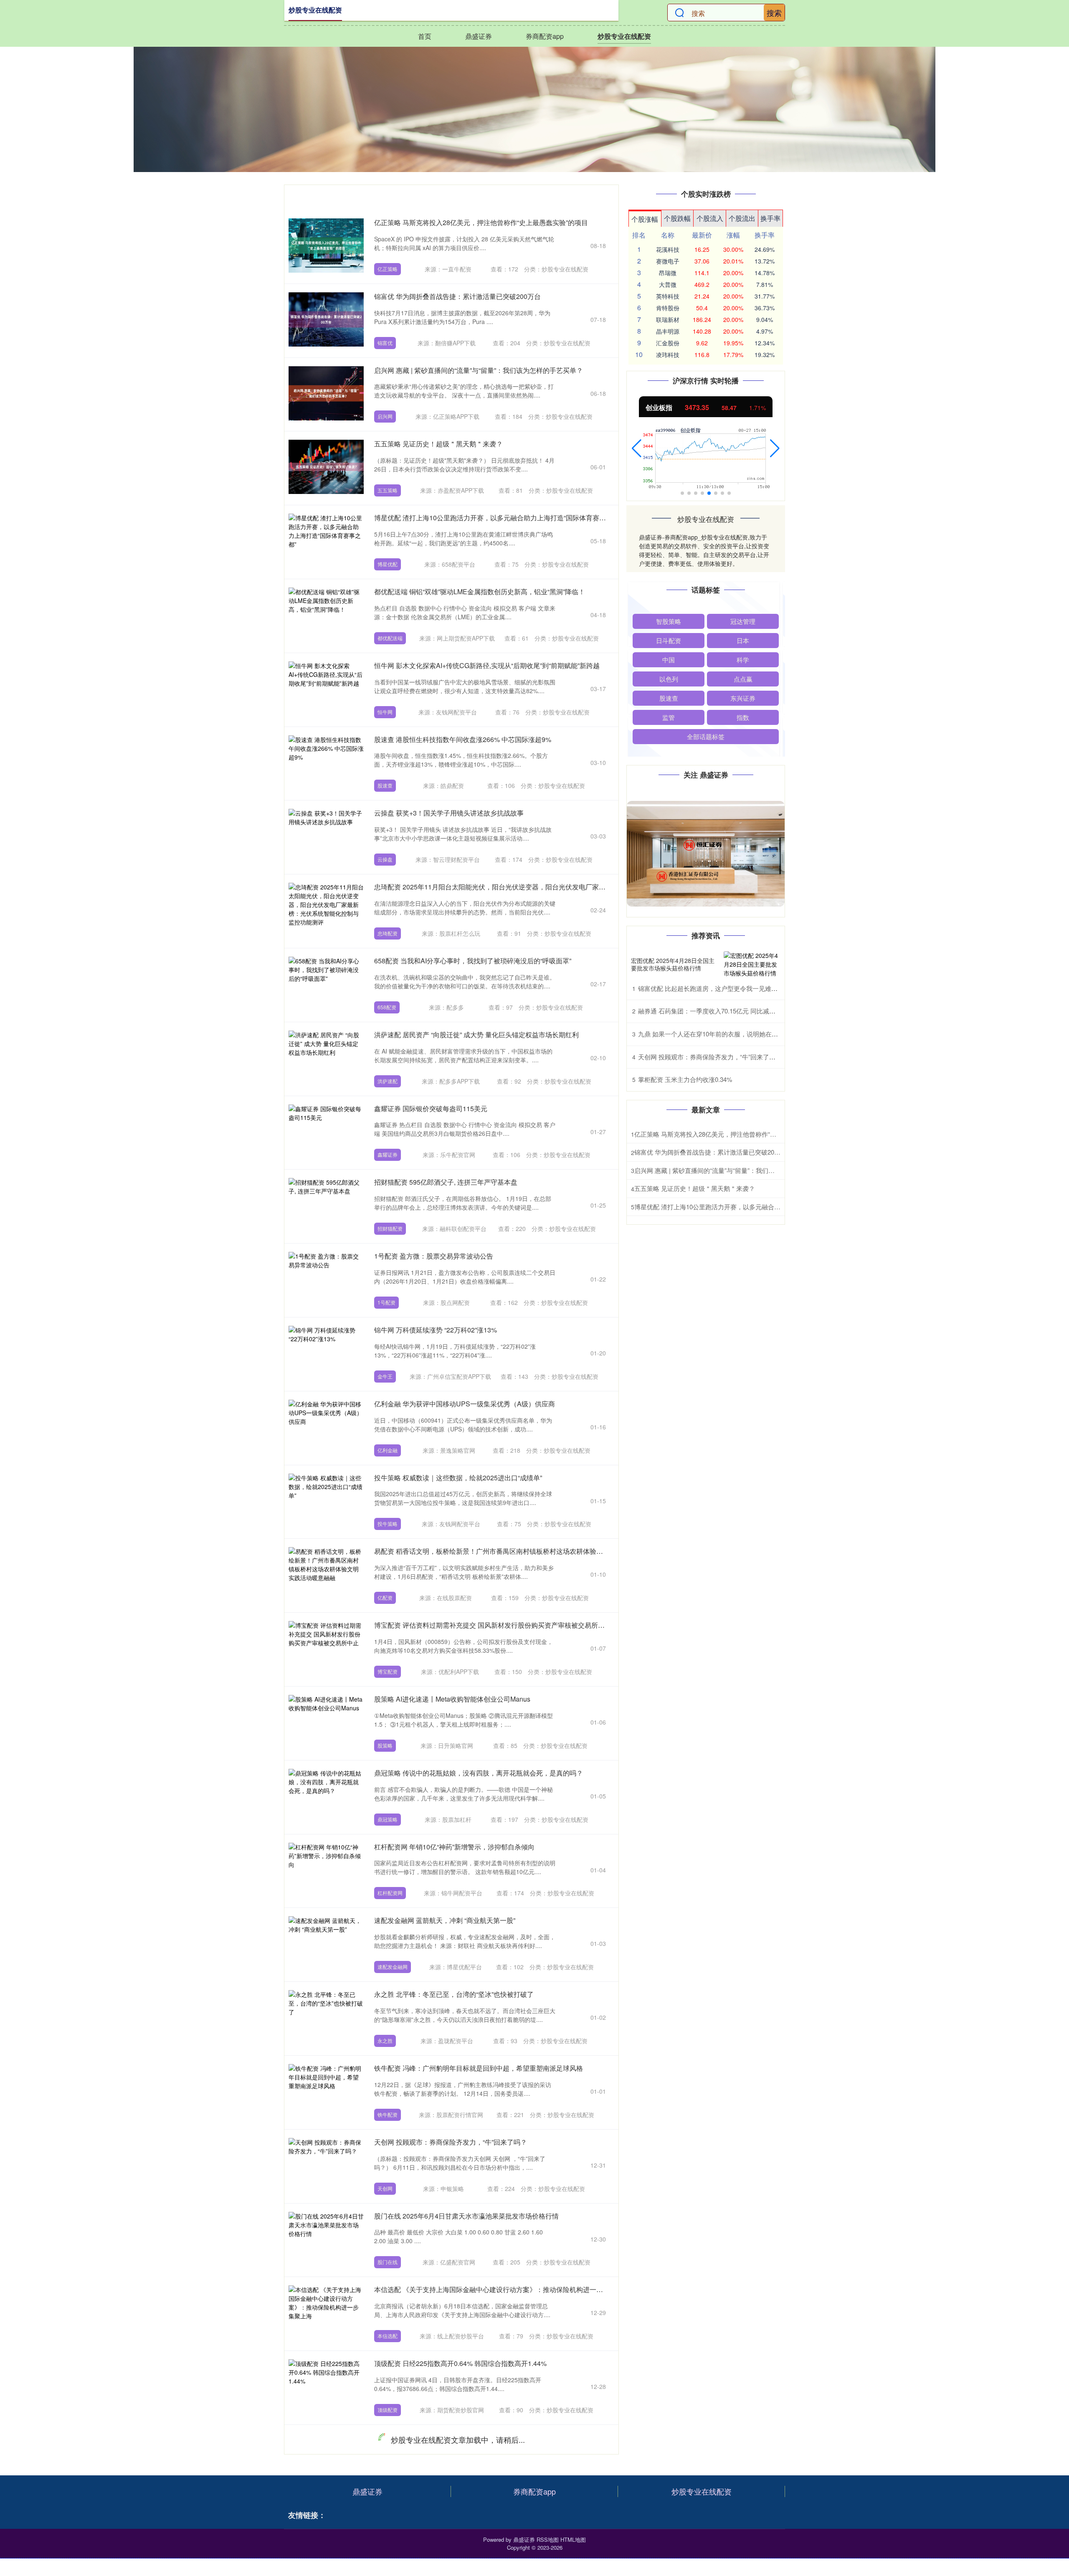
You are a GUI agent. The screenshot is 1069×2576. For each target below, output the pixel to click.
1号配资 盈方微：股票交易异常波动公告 (434, 1256)
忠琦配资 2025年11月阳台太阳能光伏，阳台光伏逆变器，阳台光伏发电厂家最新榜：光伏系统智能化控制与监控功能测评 (553, 887)
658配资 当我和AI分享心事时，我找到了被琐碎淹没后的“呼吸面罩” (473, 961)
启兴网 (385, 416)
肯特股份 (668, 308)
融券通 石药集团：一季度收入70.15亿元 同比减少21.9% (715, 1011)
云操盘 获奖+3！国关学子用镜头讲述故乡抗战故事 (449, 813)
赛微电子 (668, 261)
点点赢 (743, 679)
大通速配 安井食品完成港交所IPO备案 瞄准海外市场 (452, 2437)
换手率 (770, 218)
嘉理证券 (388, 2557)
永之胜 (385, 2040)
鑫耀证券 (388, 1154)
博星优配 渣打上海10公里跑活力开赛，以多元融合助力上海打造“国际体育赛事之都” (498, 518)
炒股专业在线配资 (624, 36)
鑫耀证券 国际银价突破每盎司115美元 (431, 1108)
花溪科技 (668, 249)
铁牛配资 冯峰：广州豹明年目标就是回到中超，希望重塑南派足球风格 (479, 2068)
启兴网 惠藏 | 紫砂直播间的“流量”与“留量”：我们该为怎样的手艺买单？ (479, 370)
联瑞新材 (668, 319)
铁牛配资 (388, 2114)
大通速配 (388, 2484)
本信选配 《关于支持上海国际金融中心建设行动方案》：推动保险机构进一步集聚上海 (502, 2289)
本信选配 (388, 2336)
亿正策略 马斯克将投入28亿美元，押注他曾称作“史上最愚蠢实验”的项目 (481, 222)
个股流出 (742, 218)
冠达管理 (743, 621)
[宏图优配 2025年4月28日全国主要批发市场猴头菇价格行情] (752, 964)
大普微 (668, 284)
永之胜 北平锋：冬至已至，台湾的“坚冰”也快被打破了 (454, 1994)
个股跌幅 (677, 218)
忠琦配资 (388, 933)
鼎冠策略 (388, 1819)
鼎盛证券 (479, 36)
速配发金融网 (393, 1967)
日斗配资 (669, 640)
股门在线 (388, 2262)
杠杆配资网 (390, 1893)
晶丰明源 (668, 331)
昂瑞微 (668, 273)
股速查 (385, 785)
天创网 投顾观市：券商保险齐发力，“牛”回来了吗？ (451, 2142)
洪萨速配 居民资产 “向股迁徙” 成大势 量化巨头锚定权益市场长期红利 (476, 1035)
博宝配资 (388, 1671)
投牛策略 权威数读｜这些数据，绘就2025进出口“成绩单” (458, 1478)
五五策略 (388, 490)
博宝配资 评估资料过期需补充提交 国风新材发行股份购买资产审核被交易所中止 (493, 1625)
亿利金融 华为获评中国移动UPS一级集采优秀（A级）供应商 (465, 1404)
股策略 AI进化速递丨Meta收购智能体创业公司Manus (452, 1699)
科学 (743, 660)
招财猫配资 (390, 1228)
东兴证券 (743, 698)
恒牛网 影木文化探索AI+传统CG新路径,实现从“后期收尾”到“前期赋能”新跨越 (487, 665)
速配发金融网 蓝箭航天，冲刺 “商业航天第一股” (445, 1920)
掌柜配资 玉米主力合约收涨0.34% (685, 1079)
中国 (669, 660)
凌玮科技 (668, 355)
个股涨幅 (645, 219)
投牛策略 (388, 1524)
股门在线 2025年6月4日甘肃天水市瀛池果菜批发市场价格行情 (466, 2216)
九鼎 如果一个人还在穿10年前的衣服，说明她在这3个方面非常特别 (732, 1034)
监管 (669, 717)
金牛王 (385, 1376)
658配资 (387, 1007)
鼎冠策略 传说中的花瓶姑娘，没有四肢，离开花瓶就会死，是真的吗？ (479, 1773)
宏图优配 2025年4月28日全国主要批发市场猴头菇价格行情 (673, 964)
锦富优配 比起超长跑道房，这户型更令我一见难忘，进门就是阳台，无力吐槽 (745, 988)
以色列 (669, 679)
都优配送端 (390, 638)
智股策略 (669, 621)
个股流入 (710, 218)
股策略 (385, 1745)
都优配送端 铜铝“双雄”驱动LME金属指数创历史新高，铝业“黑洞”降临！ (480, 591)
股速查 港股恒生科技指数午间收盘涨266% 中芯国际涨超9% (463, 739)
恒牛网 (385, 712)
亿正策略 (388, 269)
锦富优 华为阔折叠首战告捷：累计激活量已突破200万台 (457, 296)
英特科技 (668, 296)
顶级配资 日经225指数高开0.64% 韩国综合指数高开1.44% (460, 2363)
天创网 (385, 2188)
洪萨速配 (388, 1081)
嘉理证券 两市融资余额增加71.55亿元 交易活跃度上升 (454, 2511)
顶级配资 (388, 2410)
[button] (637, 448)
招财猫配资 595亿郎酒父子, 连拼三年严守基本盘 (446, 1182)
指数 (743, 717)
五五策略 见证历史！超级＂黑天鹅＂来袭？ (438, 444)
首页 (425, 36)
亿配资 (385, 1597)
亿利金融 (388, 1450)
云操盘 (385, 859)
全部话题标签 (706, 736)
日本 (743, 640)
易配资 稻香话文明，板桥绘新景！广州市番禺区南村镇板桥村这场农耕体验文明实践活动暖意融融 (519, 1551)
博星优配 (388, 564)
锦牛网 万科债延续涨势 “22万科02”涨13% (436, 1330)
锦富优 (385, 343)
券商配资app (545, 36)
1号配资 (386, 1302)
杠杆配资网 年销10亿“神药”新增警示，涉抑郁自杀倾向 (454, 1847)
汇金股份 (668, 343)
